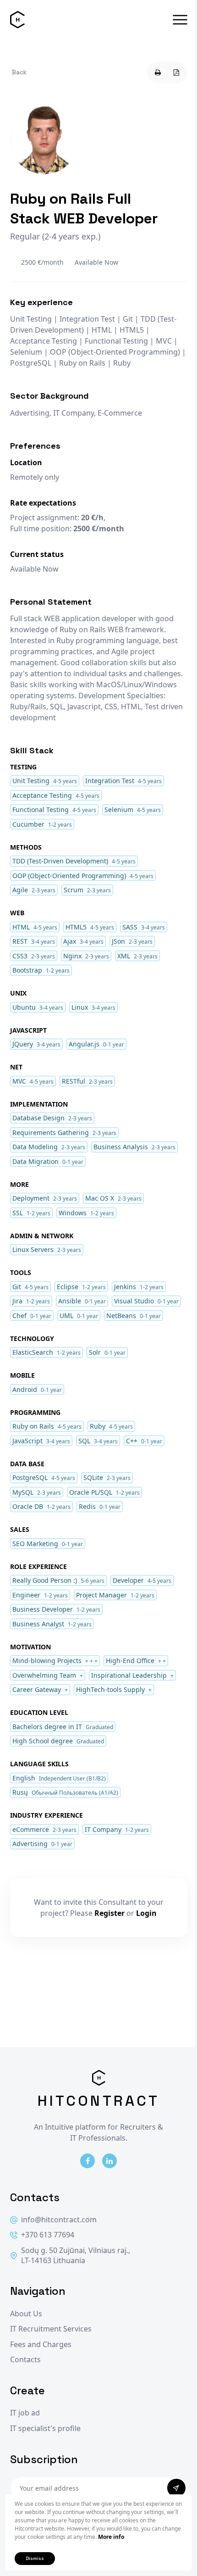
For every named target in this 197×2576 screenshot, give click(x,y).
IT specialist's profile (45, 2429)
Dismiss (35, 2558)
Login (146, 1913)
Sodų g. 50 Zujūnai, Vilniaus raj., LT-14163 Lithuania (76, 2256)
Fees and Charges (41, 2345)
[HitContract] (17, 20)
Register (109, 1913)
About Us (26, 2314)
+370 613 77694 (48, 2235)
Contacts (25, 2360)
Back (19, 72)
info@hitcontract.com (59, 2220)
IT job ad (25, 2413)
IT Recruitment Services (51, 2329)
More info (111, 2537)
